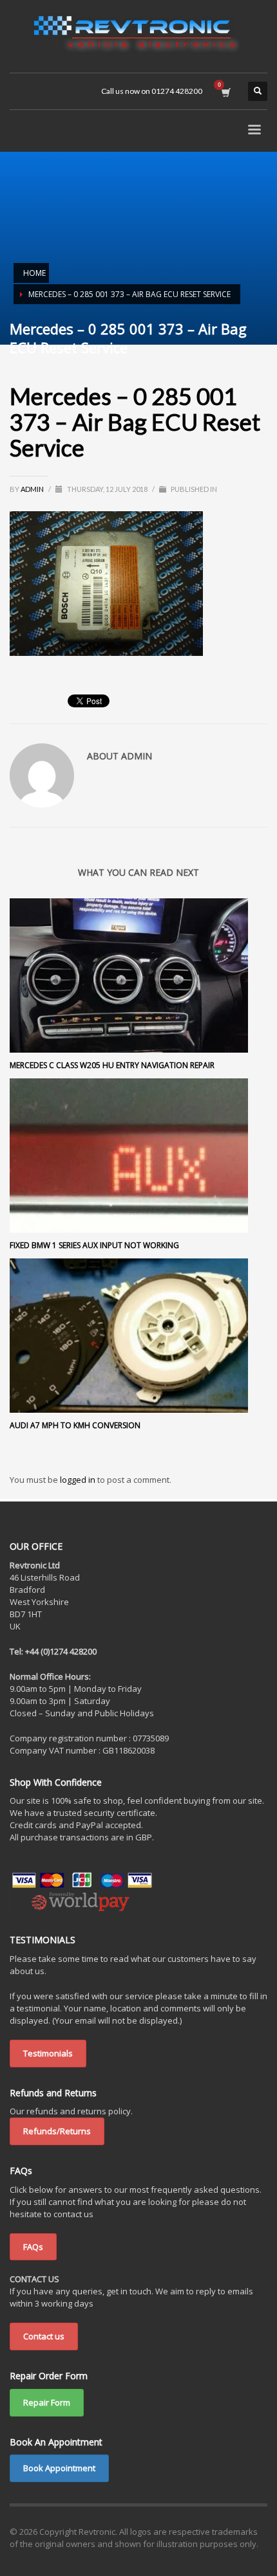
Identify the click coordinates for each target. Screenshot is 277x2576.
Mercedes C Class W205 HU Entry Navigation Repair (112, 1065)
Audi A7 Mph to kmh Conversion (75, 1425)
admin (33, 489)
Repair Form (47, 2402)
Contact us (44, 2336)
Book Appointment (59, 2468)
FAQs (33, 2247)
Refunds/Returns (57, 2131)
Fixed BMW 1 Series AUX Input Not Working (94, 1245)
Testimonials (48, 2053)
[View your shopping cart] (225, 91)
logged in (79, 1480)
